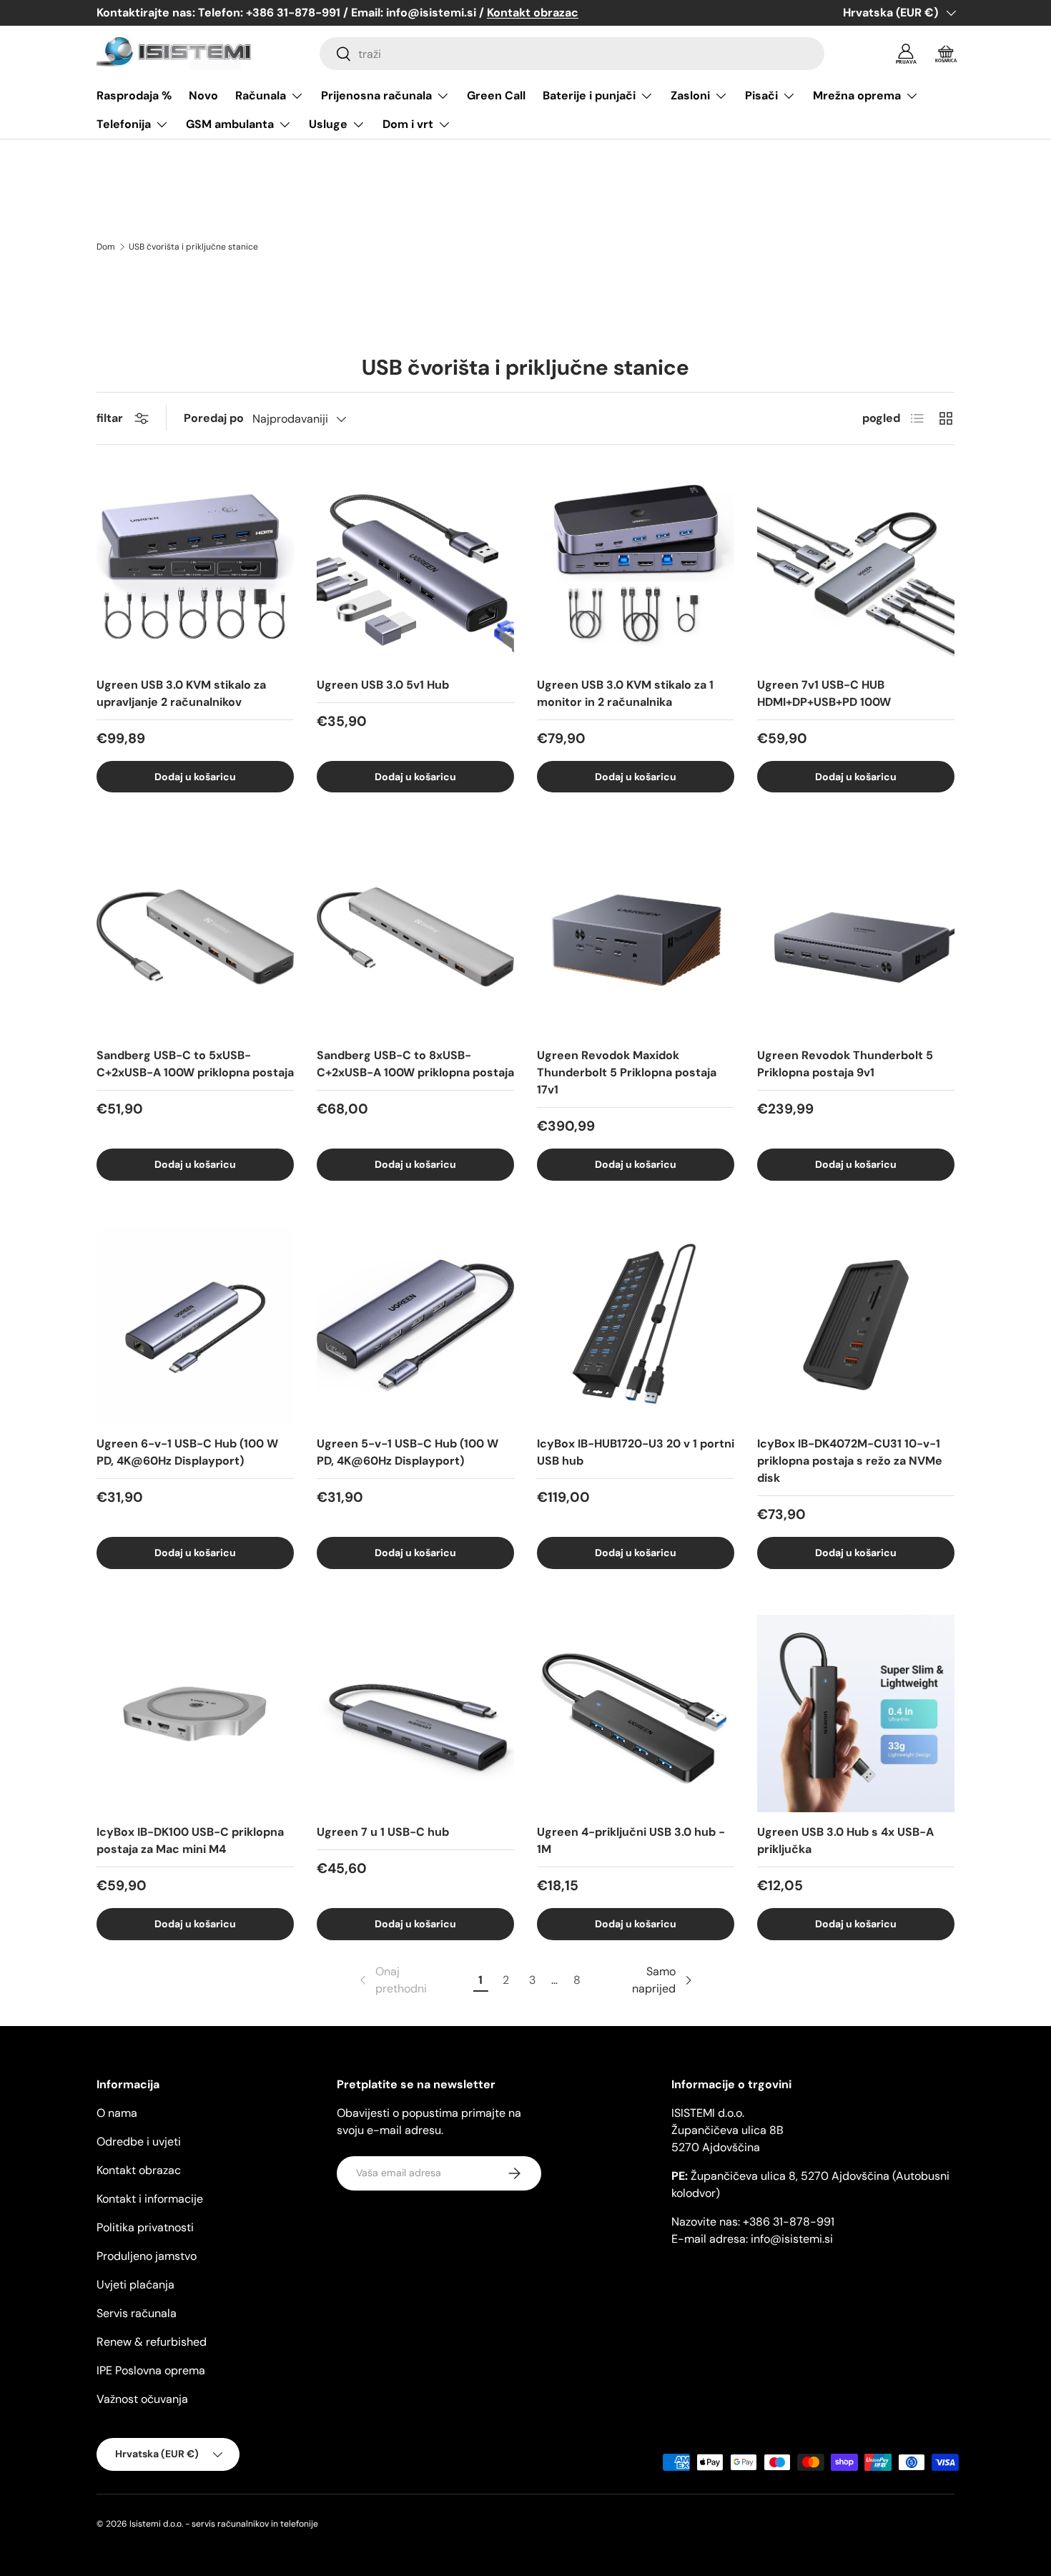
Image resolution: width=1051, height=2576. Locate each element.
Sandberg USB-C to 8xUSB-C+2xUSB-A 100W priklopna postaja (415, 1064)
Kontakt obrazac (139, 2170)
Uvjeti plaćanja (135, 2285)
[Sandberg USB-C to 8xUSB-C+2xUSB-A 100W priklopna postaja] (415, 937)
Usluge (328, 124)
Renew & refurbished (152, 2342)
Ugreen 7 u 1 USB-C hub (383, 1832)
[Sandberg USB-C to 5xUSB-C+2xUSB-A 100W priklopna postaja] (195, 937)
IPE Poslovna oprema (151, 2370)
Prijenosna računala (376, 95)
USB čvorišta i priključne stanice (193, 247)
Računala (261, 95)
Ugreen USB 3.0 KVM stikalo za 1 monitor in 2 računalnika (625, 693)
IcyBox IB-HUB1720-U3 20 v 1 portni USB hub (636, 1452)
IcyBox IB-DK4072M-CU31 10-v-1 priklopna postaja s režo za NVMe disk (850, 1461)
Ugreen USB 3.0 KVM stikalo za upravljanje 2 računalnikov (181, 693)
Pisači (761, 95)
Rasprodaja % (134, 95)
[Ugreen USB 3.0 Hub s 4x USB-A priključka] (856, 1714)
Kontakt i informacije (150, 2199)
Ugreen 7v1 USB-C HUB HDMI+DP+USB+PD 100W (824, 693)
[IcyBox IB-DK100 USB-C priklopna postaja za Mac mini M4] (195, 1714)
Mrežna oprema (857, 95)
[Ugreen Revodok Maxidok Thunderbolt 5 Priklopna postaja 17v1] (636, 937)
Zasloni (690, 95)
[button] (946, 54)
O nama (117, 2113)
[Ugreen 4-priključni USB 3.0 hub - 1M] (636, 1714)
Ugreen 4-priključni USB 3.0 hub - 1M (631, 1840)
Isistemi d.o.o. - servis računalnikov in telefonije (224, 2524)
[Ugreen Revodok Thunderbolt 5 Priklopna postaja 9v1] (856, 937)
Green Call (496, 95)
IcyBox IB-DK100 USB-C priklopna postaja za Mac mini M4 (190, 1840)
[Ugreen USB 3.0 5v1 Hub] (415, 566)
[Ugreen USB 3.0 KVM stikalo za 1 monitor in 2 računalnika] (636, 566)
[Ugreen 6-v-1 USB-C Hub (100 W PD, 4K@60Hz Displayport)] (195, 1325)
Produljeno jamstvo (147, 2256)
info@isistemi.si (792, 2239)
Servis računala (137, 2313)
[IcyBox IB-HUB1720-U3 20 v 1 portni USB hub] (636, 1325)
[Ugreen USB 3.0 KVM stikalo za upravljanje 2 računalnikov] (195, 566)
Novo (203, 95)
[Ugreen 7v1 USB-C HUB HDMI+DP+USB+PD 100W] (856, 566)
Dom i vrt (408, 124)
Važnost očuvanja (142, 2399)
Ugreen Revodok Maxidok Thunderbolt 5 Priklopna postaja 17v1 (627, 1072)
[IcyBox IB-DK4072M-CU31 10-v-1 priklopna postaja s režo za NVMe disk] (856, 1325)
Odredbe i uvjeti (139, 2142)
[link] (392, 1980)
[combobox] (572, 54)
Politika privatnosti (145, 2227)
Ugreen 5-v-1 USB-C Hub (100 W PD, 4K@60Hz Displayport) (408, 1452)
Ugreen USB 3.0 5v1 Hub (383, 685)
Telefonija (124, 124)
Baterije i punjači (589, 95)
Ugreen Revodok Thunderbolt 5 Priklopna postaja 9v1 (845, 1064)
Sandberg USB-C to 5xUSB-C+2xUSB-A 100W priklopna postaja (195, 1064)
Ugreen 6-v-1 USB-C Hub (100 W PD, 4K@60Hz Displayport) (187, 1452)
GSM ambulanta (230, 124)
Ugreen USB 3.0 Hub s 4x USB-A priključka (845, 1840)
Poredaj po (214, 418)
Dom (106, 247)
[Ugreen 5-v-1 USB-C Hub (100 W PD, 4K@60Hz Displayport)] (415, 1325)
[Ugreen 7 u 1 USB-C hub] (415, 1714)
